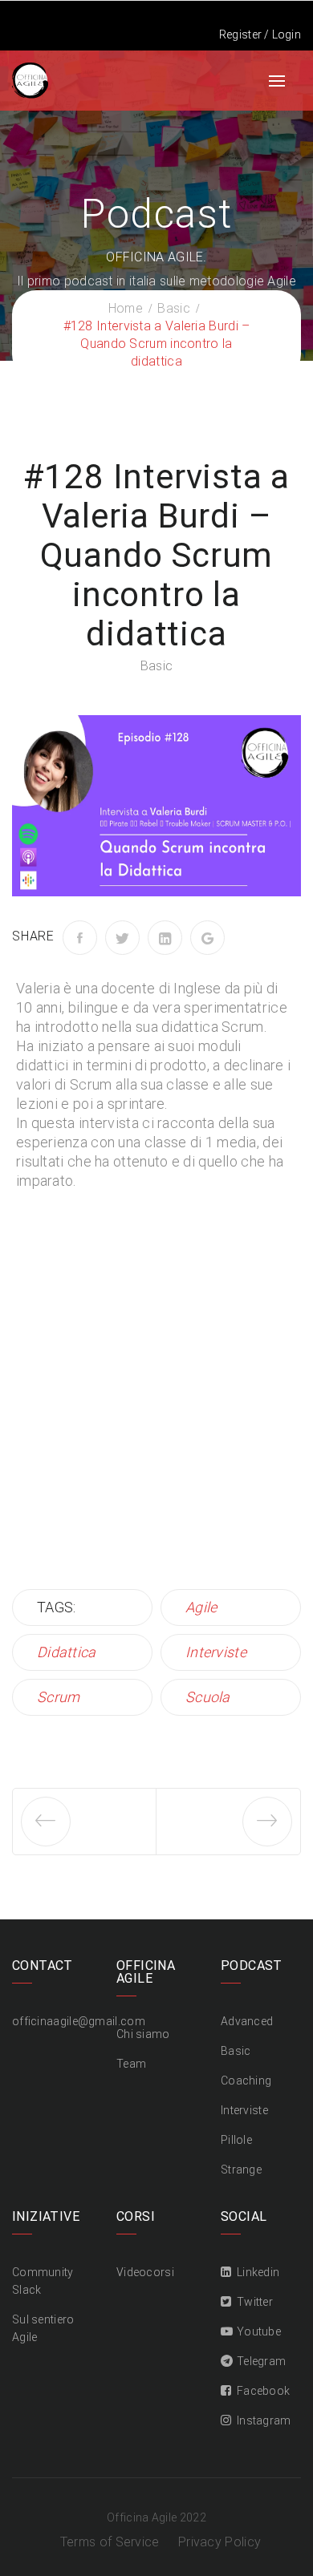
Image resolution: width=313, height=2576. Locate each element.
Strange (241, 2170)
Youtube (259, 2331)
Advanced (247, 2021)
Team (131, 2064)
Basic (157, 666)
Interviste (216, 1652)
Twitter (255, 2302)
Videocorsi (145, 2272)
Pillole (236, 2140)
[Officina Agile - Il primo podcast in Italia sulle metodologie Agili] (30, 79)
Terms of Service (110, 2542)
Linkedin (258, 2272)
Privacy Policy (220, 2542)
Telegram (261, 2361)
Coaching (246, 2081)
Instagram (264, 2420)
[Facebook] (80, 938)
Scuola (208, 1697)
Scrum (59, 1697)
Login (287, 34)
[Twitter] (122, 938)
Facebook (263, 2391)
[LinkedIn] (165, 938)
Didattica (67, 1652)
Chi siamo (143, 2034)
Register (240, 34)
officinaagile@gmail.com (79, 2021)
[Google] (207, 938)
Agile (201, 1607)
